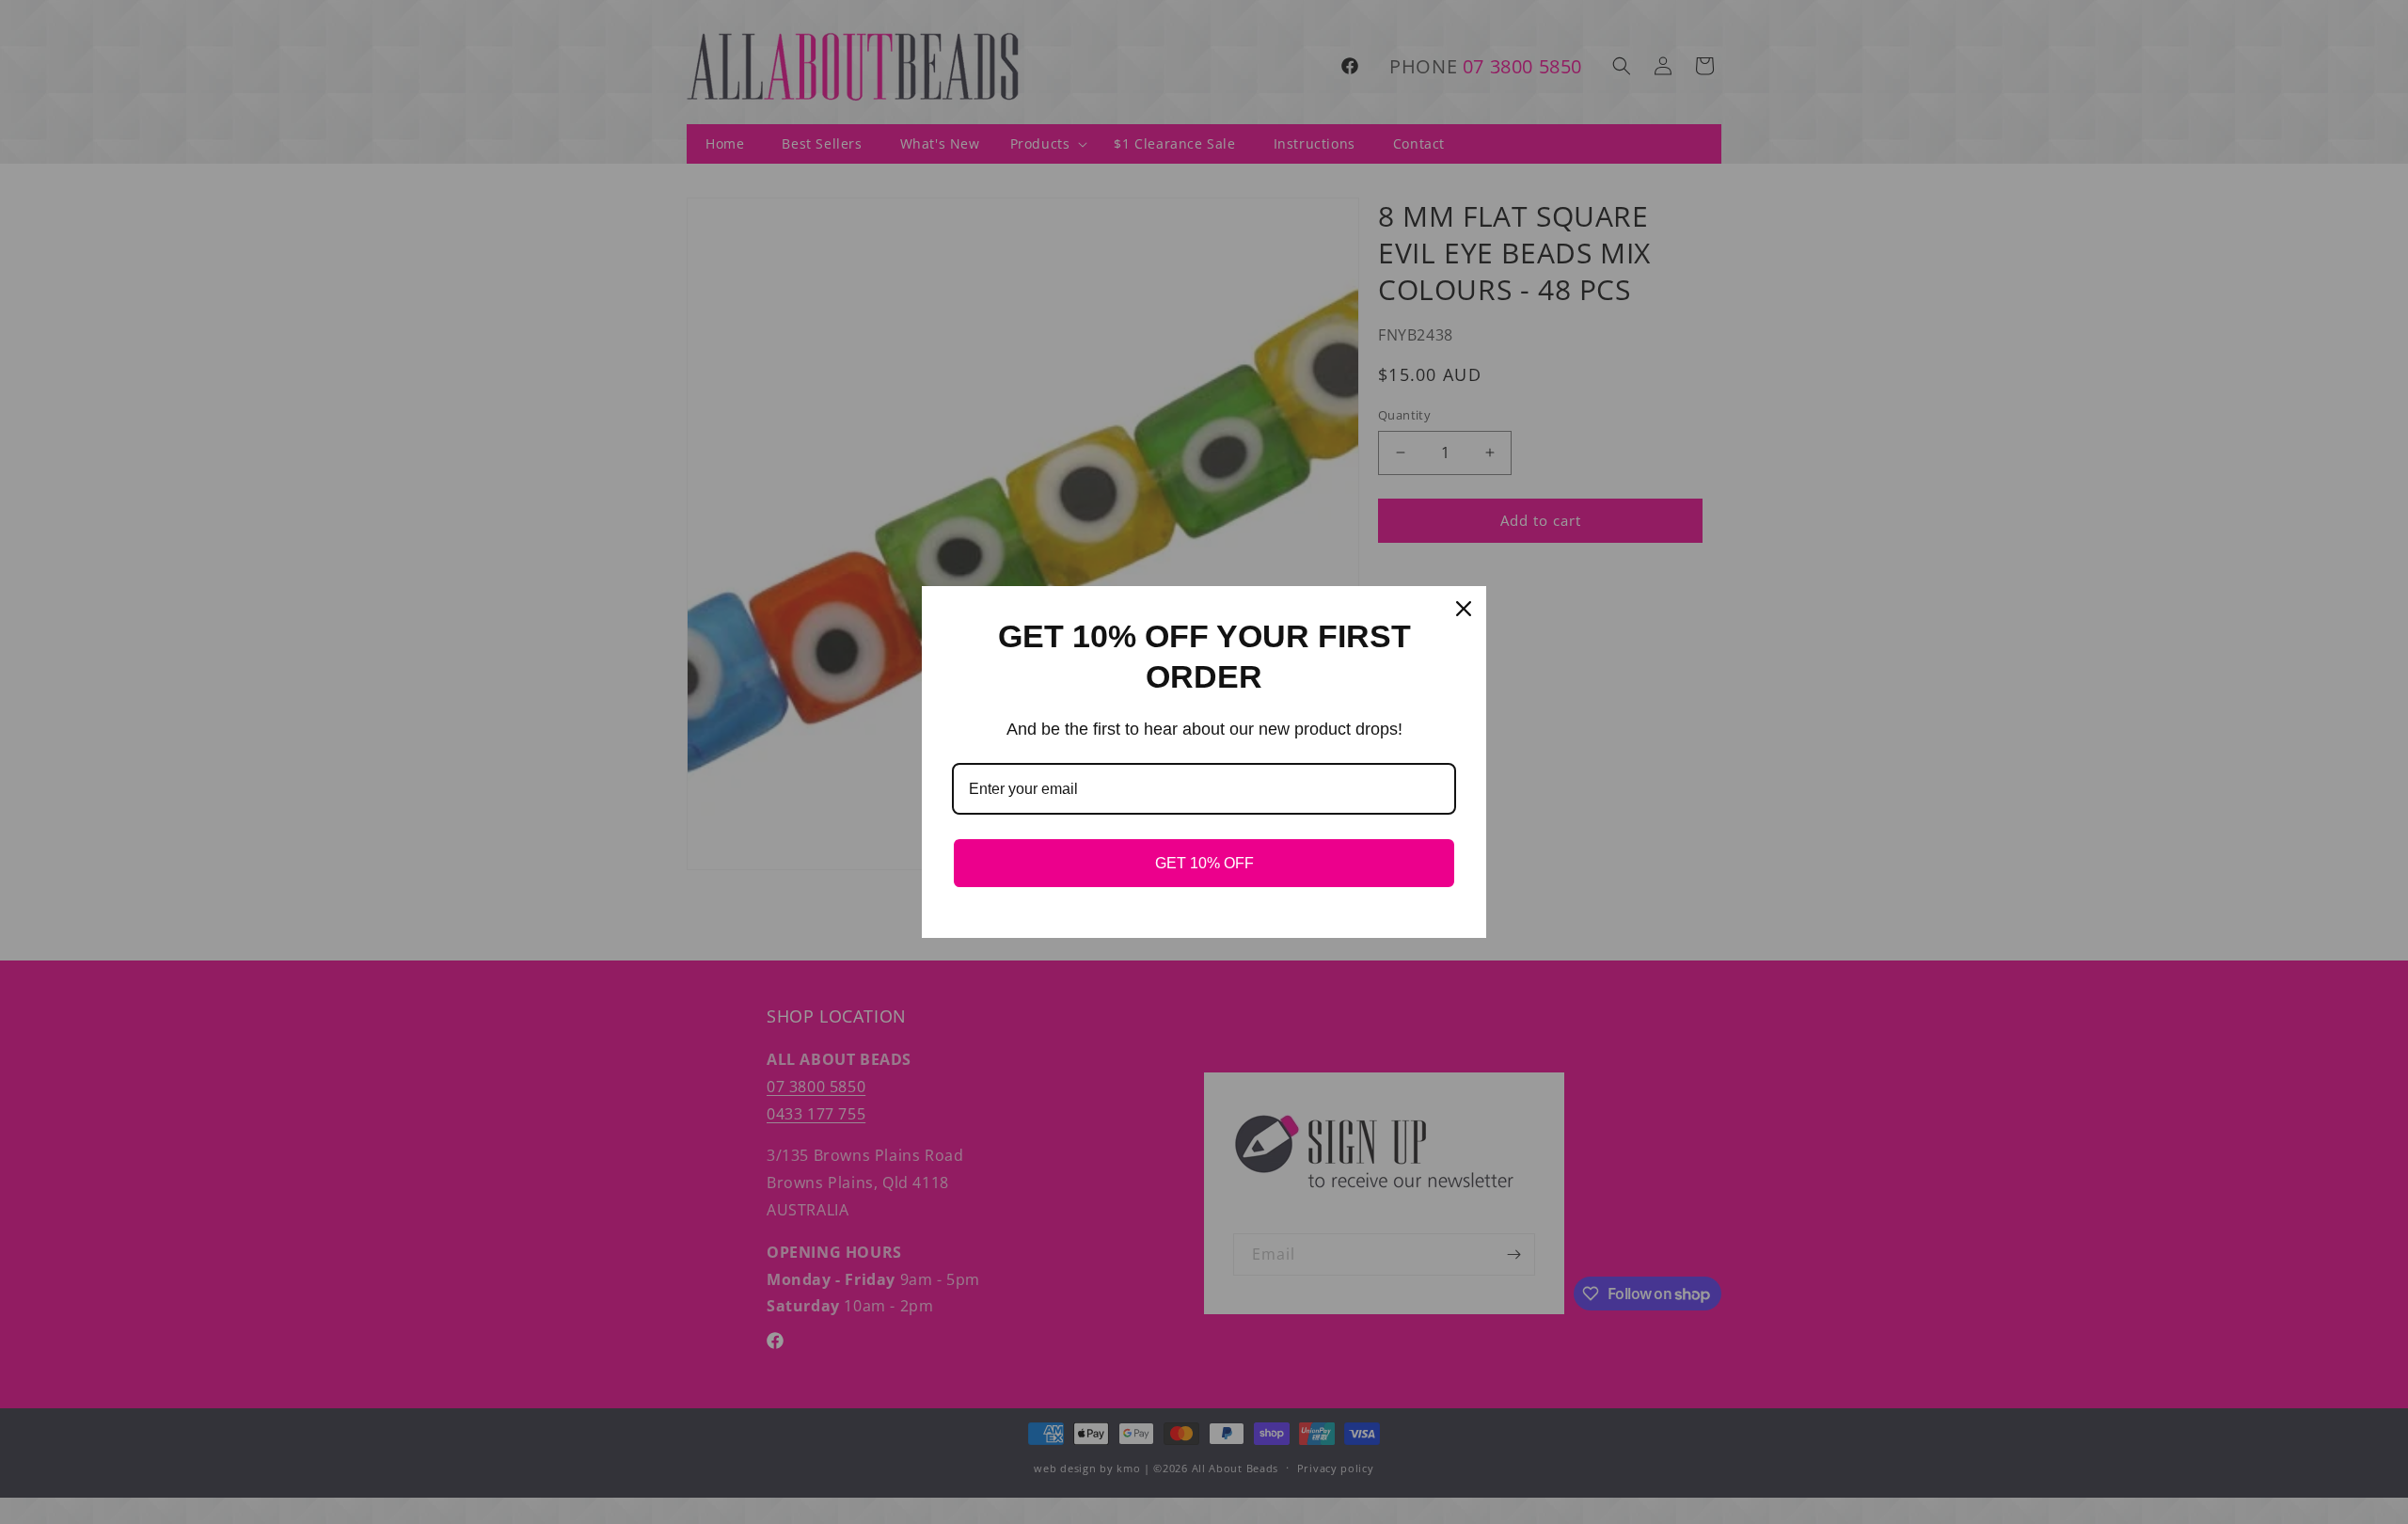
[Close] (1464, 609)
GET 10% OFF (1204, 863)
